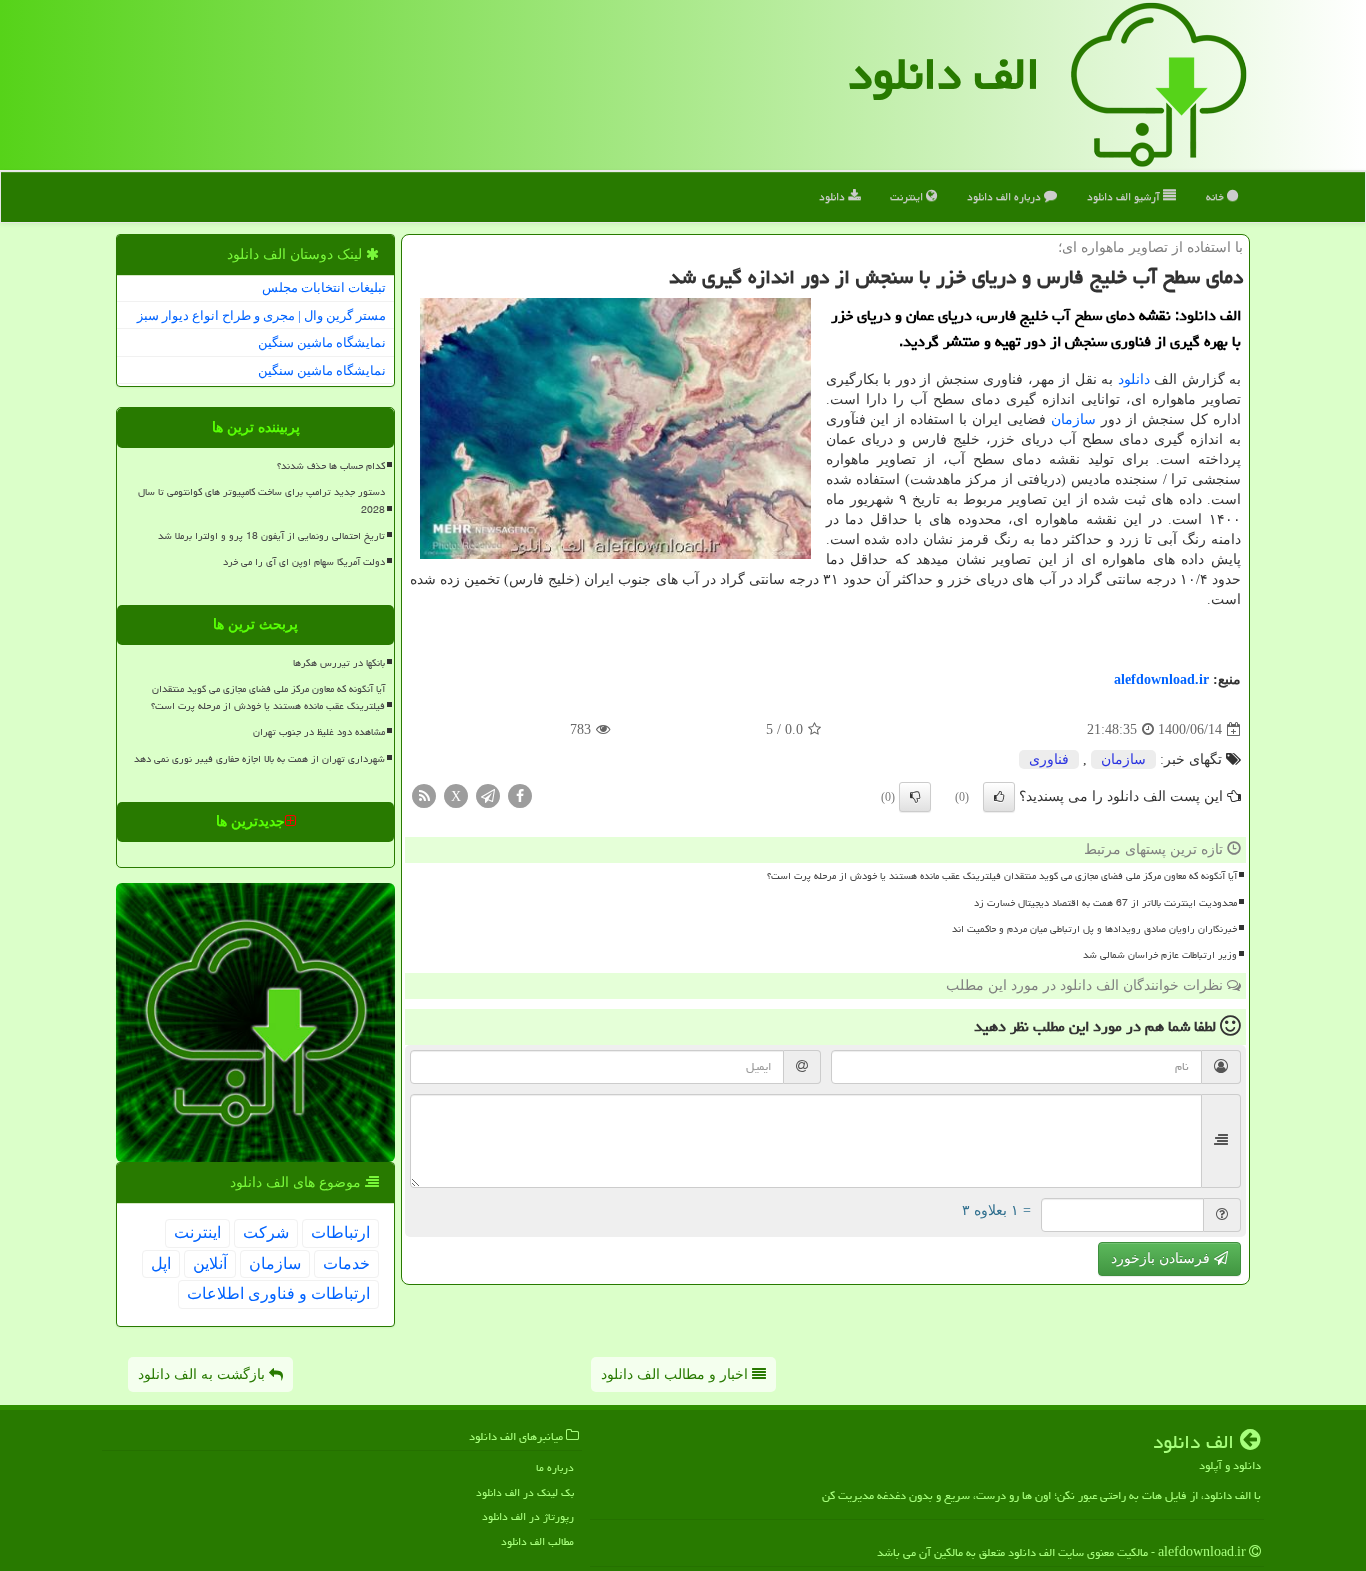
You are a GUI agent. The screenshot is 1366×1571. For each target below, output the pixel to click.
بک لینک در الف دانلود (525, 1492)
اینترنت (908, 196)
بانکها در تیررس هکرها (339, 663)
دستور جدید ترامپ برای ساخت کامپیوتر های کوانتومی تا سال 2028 (261, 500)
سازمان (1073, 419)
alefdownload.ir (1161, 679)
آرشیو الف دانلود (1125, 196)
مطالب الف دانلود (537, 1541)
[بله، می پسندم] (999, 797)
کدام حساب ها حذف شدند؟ (331, 466)
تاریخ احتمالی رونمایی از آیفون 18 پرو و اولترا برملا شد (271, 536)
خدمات (346, 1263)
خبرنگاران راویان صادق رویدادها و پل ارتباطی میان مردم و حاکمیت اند (1094, 929)
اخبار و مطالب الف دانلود (676, 1374)
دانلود (833, 196)
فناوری (1049, 759)
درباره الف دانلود (1005, 196)
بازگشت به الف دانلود (203, 1374)
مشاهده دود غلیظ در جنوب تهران (319, 732)
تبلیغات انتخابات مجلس (324, 287)
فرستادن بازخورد (1162, 1258)
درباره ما (555, 1467)
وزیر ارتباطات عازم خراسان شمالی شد (1160, 955)
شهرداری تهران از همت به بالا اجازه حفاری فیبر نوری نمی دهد (259, 759)
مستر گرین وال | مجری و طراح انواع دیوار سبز (261, 315)
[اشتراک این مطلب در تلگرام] (488, 795)
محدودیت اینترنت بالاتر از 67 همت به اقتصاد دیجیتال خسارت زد (1105, 903)
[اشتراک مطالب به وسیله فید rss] (424, 795)
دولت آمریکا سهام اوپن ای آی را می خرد (304, 562)
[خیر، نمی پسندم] (915, 797)
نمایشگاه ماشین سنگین (322, 342)
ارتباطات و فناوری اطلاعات (278, 1293)
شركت (266, 1232)
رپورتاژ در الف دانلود (528, 1516)
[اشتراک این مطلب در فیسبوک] (520, 795)
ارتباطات (340, 1232)
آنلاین (210, 1263)
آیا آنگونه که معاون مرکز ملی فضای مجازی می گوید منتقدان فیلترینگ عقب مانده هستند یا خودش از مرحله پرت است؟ (1002, 876)
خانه (1216, 196)
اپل (161, 1263)
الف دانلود (944, 74)
